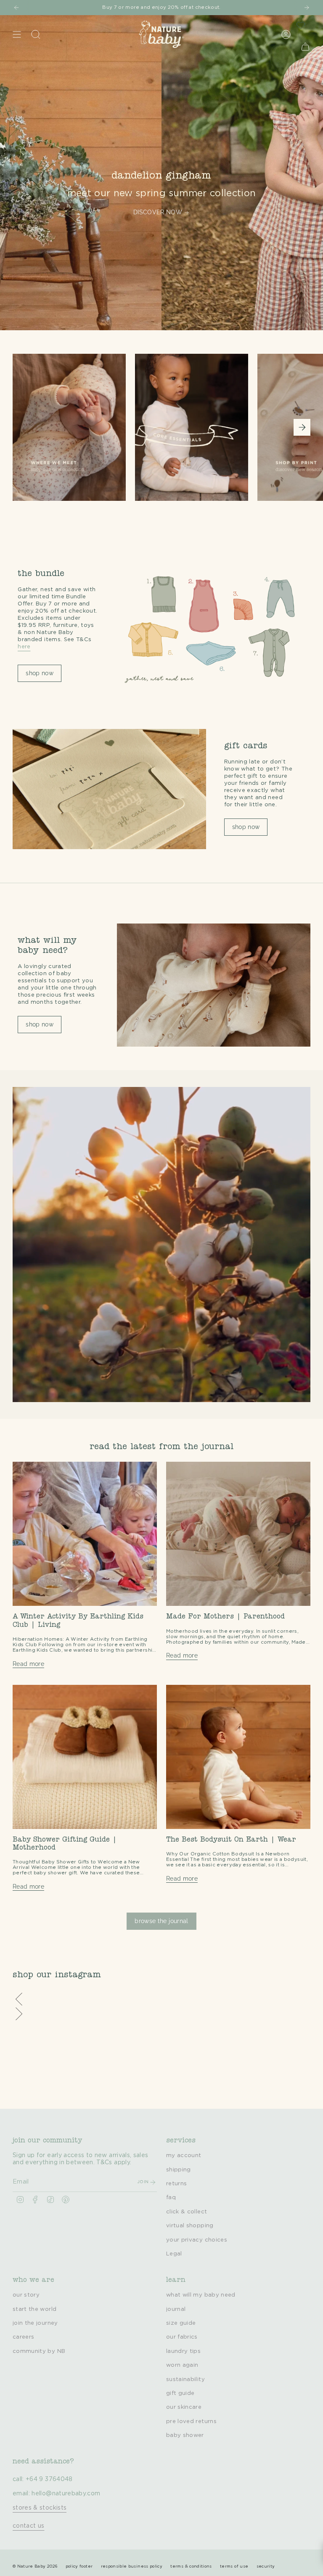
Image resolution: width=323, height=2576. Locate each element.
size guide (181, 2323)
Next (302, 427)
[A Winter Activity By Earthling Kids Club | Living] (85, 1534)
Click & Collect (217, 7)
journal (176, 2309)
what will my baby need (201, 2295)
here (24, 647)
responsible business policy (132, 2566)
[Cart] (305, 46)
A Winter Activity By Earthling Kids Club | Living (78, 1621)
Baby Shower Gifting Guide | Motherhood (65, 1844)
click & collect (187, 2212)
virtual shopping (190, 2226)
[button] (161, 2000)
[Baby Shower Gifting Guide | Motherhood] (85, 1757)
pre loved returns (191, 2421)
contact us (29, 2526)
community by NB (39, 2351)
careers (23, 2337)
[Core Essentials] (192, 438)
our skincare (184, 2407)
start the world (34, 2309)
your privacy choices (197, 2240)
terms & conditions (191, 2566)
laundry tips (183, 2351)
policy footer (79, 2566)
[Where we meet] (69, 438)
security (266, 2566)
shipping (179, 2170)
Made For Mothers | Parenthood (225, 1617)
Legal (174, 2254)
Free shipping (35, 7)
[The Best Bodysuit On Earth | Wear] (238, 1757)
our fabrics (182, 2337)
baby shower (185, 2435)
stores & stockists (40, 2508)
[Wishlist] (301, 25)
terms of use (234, 2566)
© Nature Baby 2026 (35, 2566)
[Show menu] (17, 34)
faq (171, 2197)
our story (26, 2295)
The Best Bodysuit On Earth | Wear (231, 1840)
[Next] (307, 8)
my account (184, 2155)
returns (176, 2184)
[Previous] (16, 8)
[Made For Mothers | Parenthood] (238, 1534)
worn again (182, 2365)
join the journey (35, 2323)
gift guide (180, 2393)
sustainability (185, 2379)
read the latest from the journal (161, 1447)
